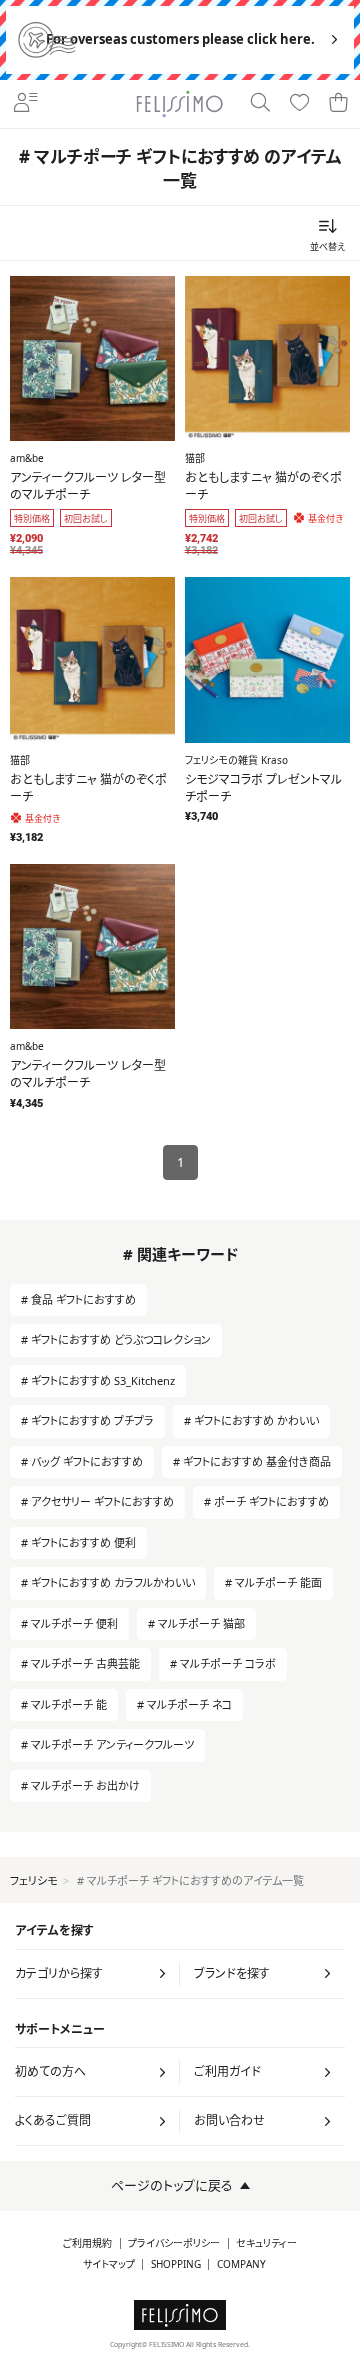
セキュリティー (266, 2243)
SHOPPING (176, 2264)
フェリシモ (33, 1880)
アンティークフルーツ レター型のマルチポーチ (88, 486)
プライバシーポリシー (174, 2243)
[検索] (259, 104)
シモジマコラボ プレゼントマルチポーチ (263, 788)
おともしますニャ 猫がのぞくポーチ (263, 486)
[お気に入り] (299, 104)
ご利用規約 (87, 2243)
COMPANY (241, 2264)
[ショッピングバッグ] (338, 104)
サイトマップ (109, 2264)
